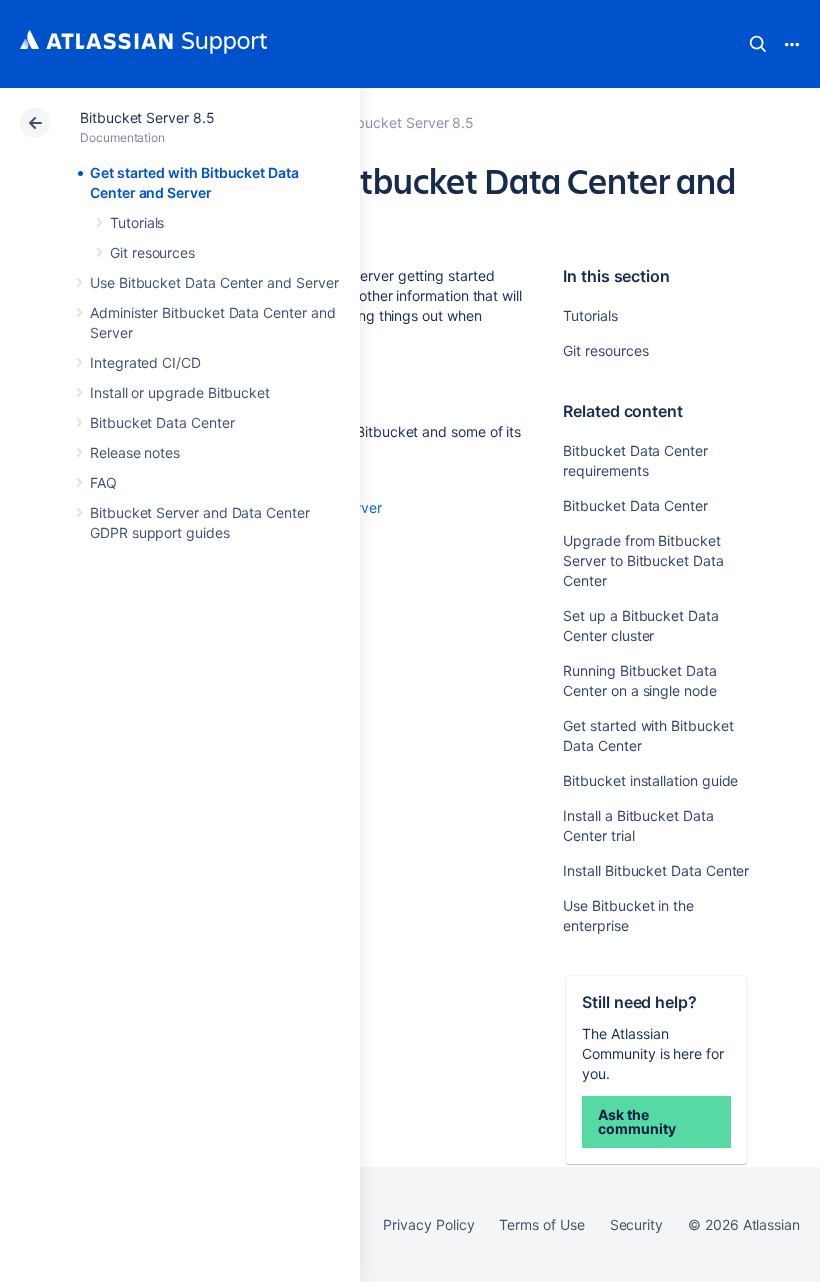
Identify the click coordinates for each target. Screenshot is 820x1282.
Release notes (135, 452)
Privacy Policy (428, 1224)
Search (758, 44)
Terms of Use (541, 1224)
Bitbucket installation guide (650, 780)
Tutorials (137, 222)
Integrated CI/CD (145, 362)
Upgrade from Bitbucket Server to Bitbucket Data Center (643, 560)
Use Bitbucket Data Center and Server (214, 282)
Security (636, 1224)
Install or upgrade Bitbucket (180, 392)
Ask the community (636, 1121)
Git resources (152, 252)
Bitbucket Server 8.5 (147, 117)
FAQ (103, 482)
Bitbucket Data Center (162, 422)
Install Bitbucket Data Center (656, 870)
